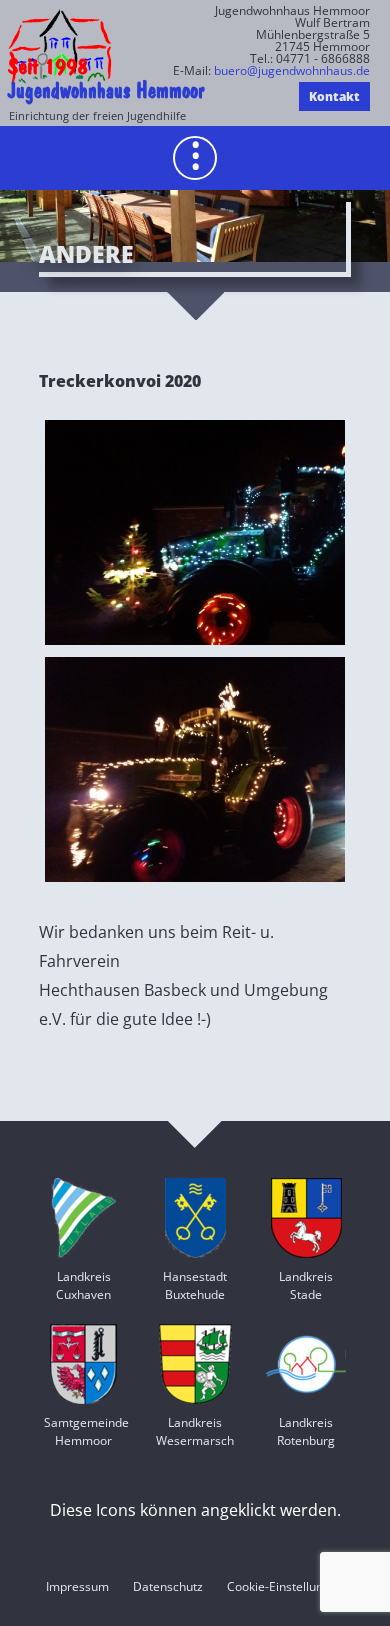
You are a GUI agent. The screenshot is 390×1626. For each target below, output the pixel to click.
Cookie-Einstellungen (285, 1586)
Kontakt (334, 96)
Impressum (77, 1586)
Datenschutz (168, 1586)
